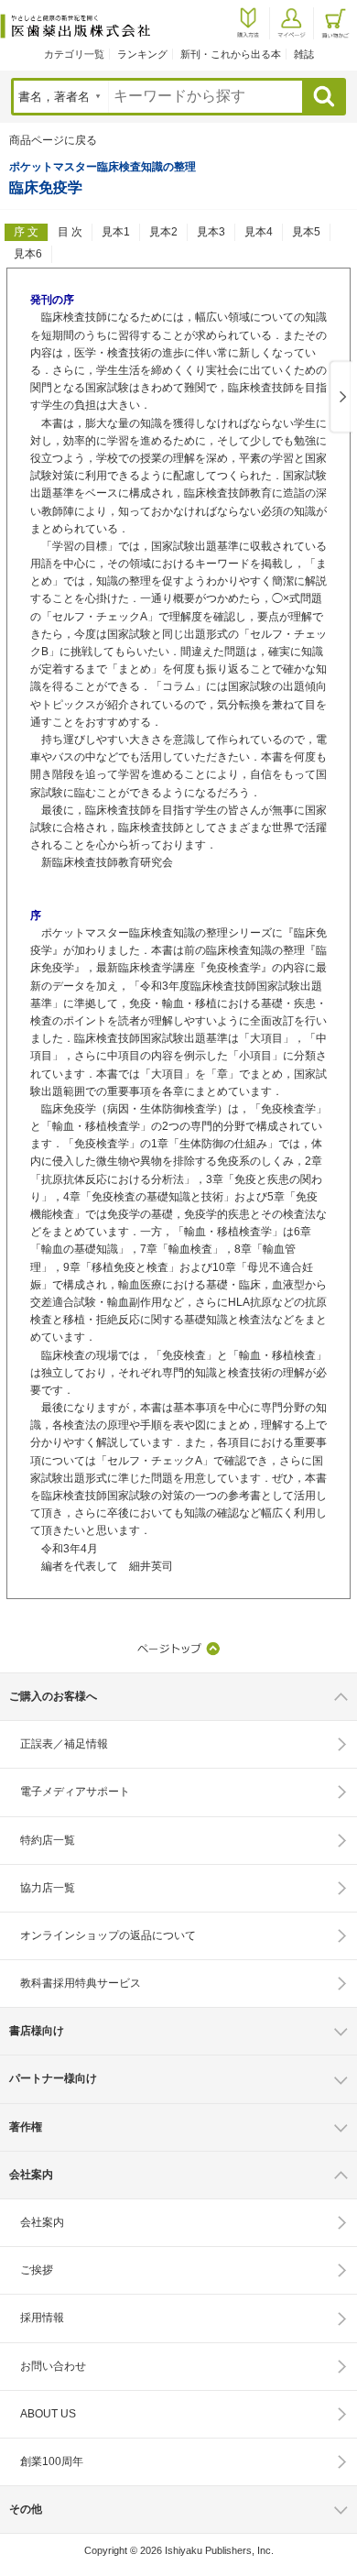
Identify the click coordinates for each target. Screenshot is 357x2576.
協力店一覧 (48, 1888)
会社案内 (42, 2222)
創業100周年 (52, 2461)
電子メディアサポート (75, 1792)
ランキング (142, 54)
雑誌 (304, 54)
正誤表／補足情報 (64, 1744)
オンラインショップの (108, 1935)
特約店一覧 (48, 1840)
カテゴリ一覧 (74, 54)
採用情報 (42, 2318)
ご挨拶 (37, 2270)
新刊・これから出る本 (231, 54)
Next (340, 398)
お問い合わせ (53, 2366)
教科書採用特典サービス (81, 1983)
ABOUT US (48, 2414)
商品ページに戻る (53, 140)
